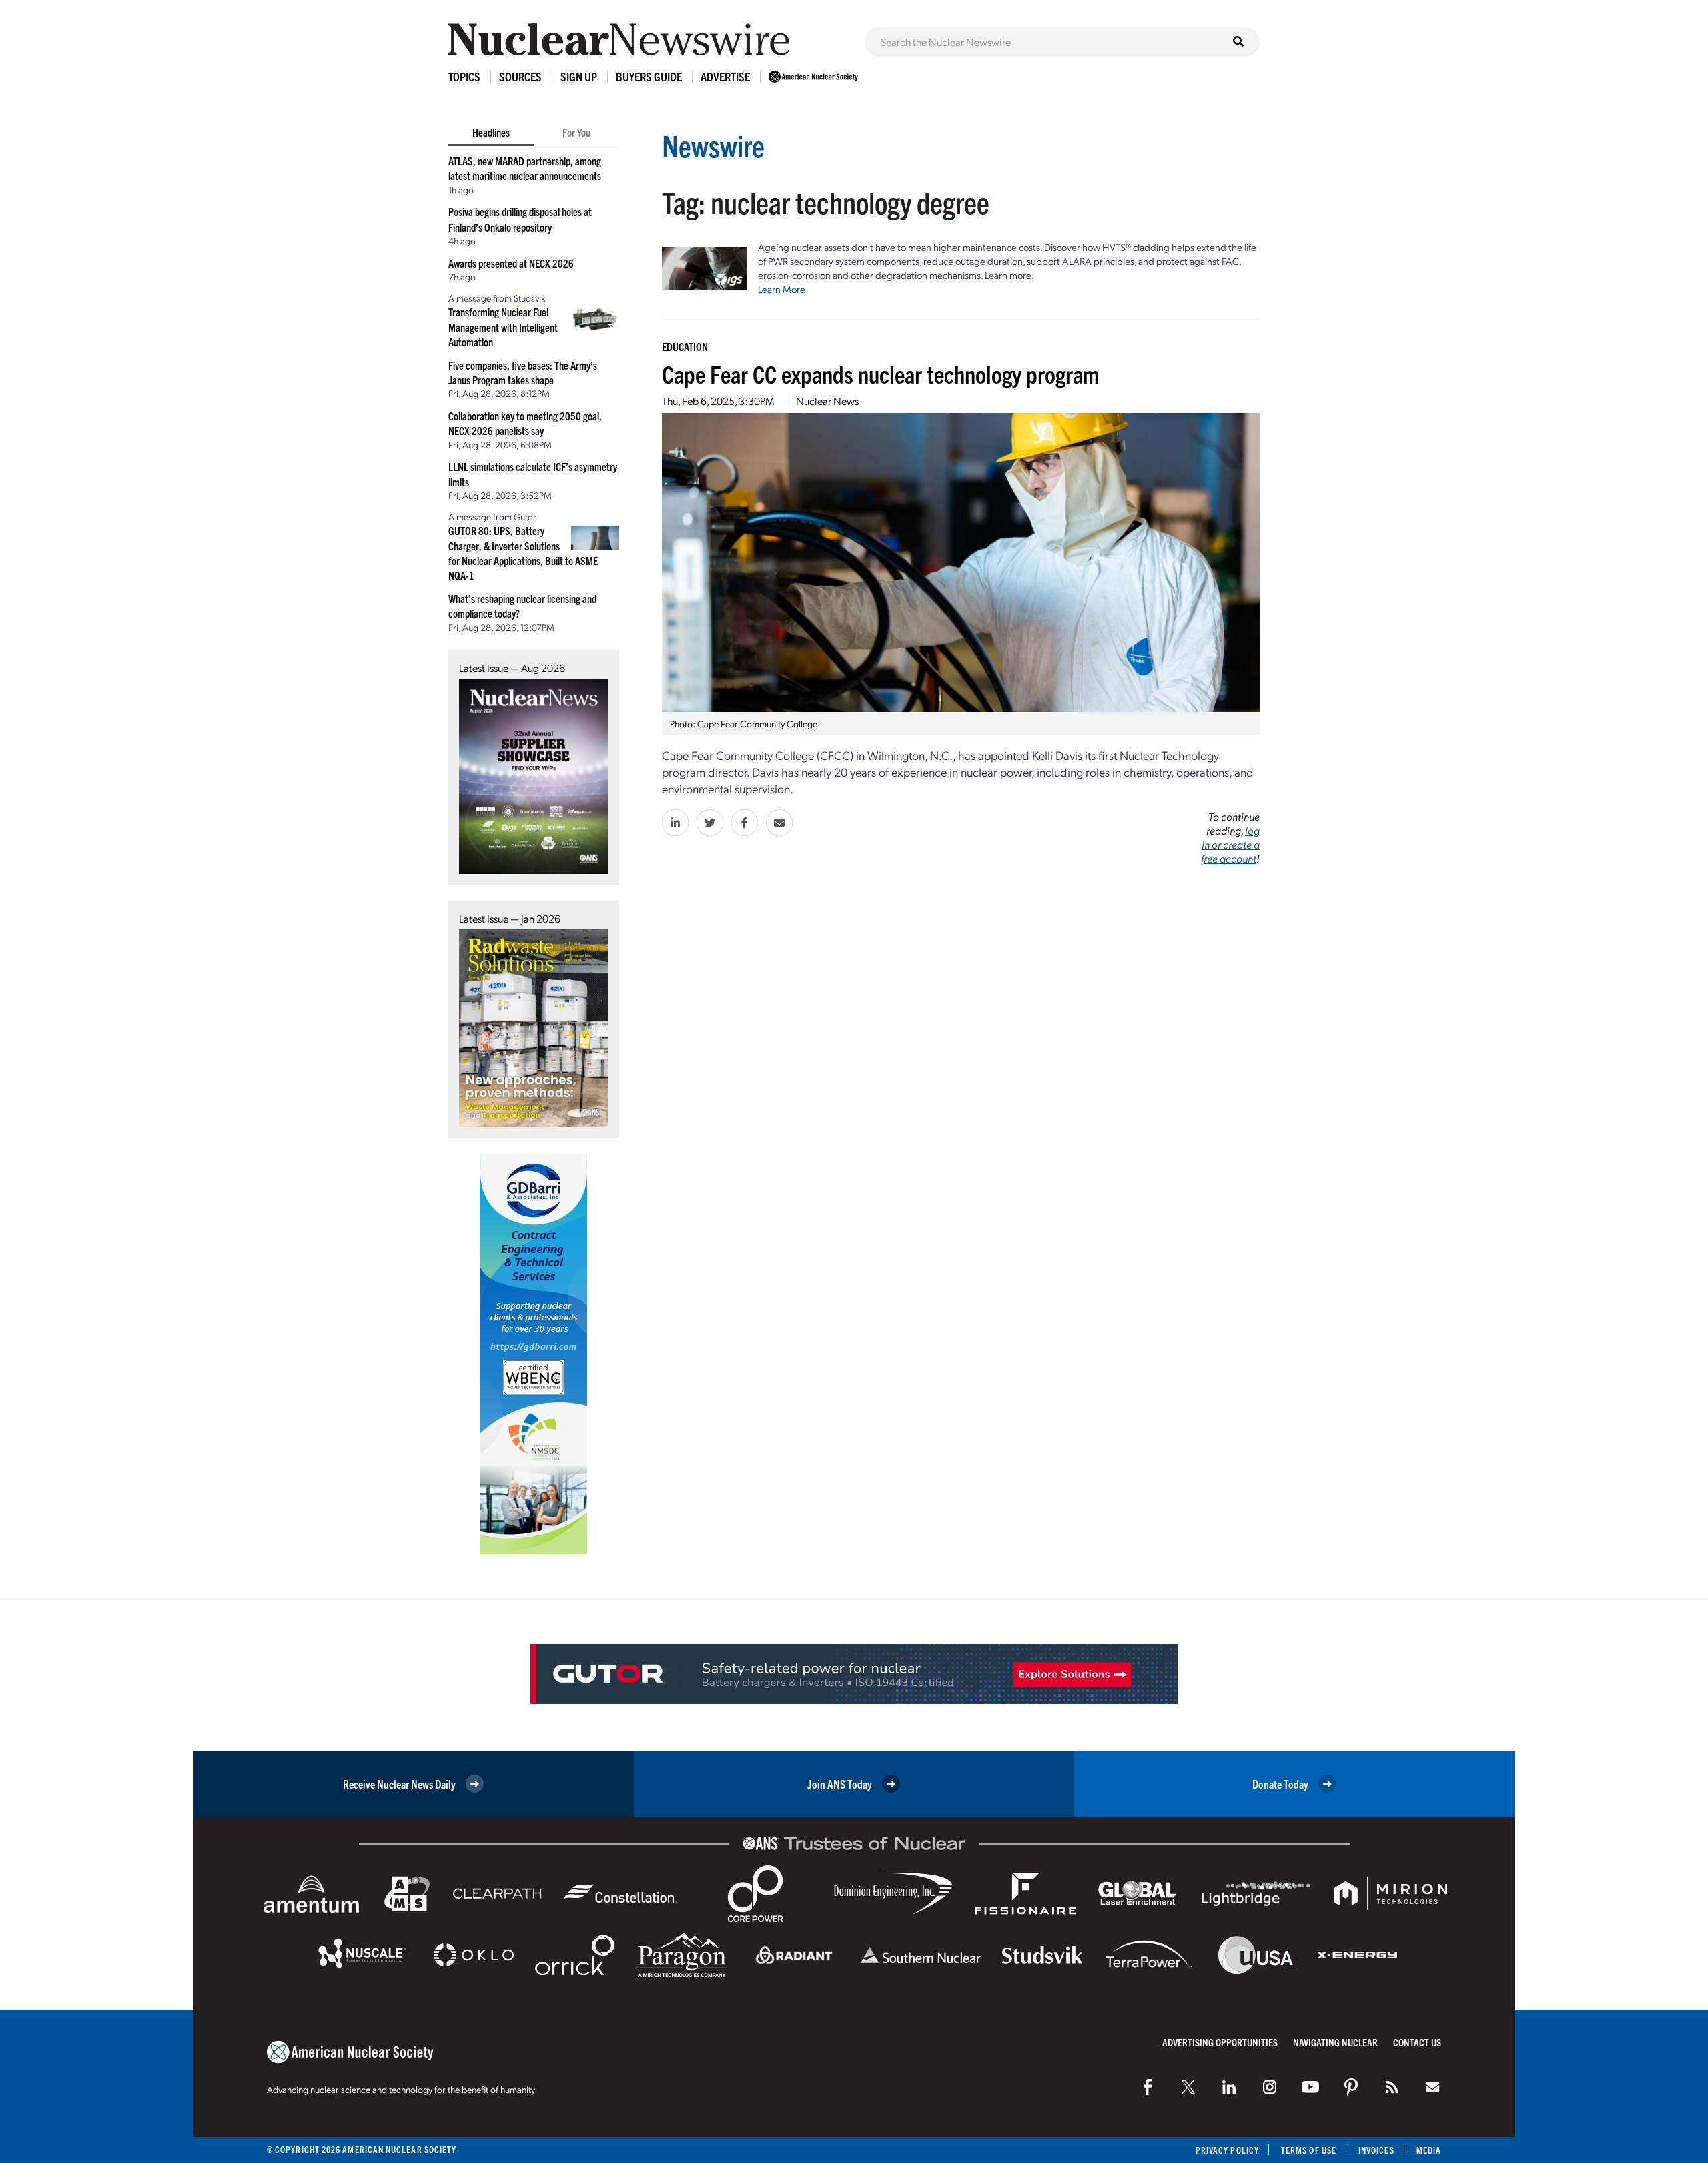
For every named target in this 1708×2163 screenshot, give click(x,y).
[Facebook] (1148, 2087)
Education (685, 346)
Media (1429, 2150)
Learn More (782, 289)
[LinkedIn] (1229, 2087)
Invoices (1376, 2150)
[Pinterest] (1351, 2087)
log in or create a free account (1230, 844)
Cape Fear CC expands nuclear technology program (880, 373)
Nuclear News (827, 401)
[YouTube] (1310, 2087)
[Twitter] (1188, 2087)
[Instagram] (1270, 2087)
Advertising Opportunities (1220, 2042)
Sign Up (579, 76)
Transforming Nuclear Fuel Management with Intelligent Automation (503, 327)
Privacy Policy (1227, 2150)
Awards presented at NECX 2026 (511, 263)
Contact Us (1417, 2042)
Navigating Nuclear (1335, 2042)
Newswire (713, 145)
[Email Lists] (1432, 2087)
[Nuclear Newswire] (1392, 2087)
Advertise (725, 76)
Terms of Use (1309, 2150)
